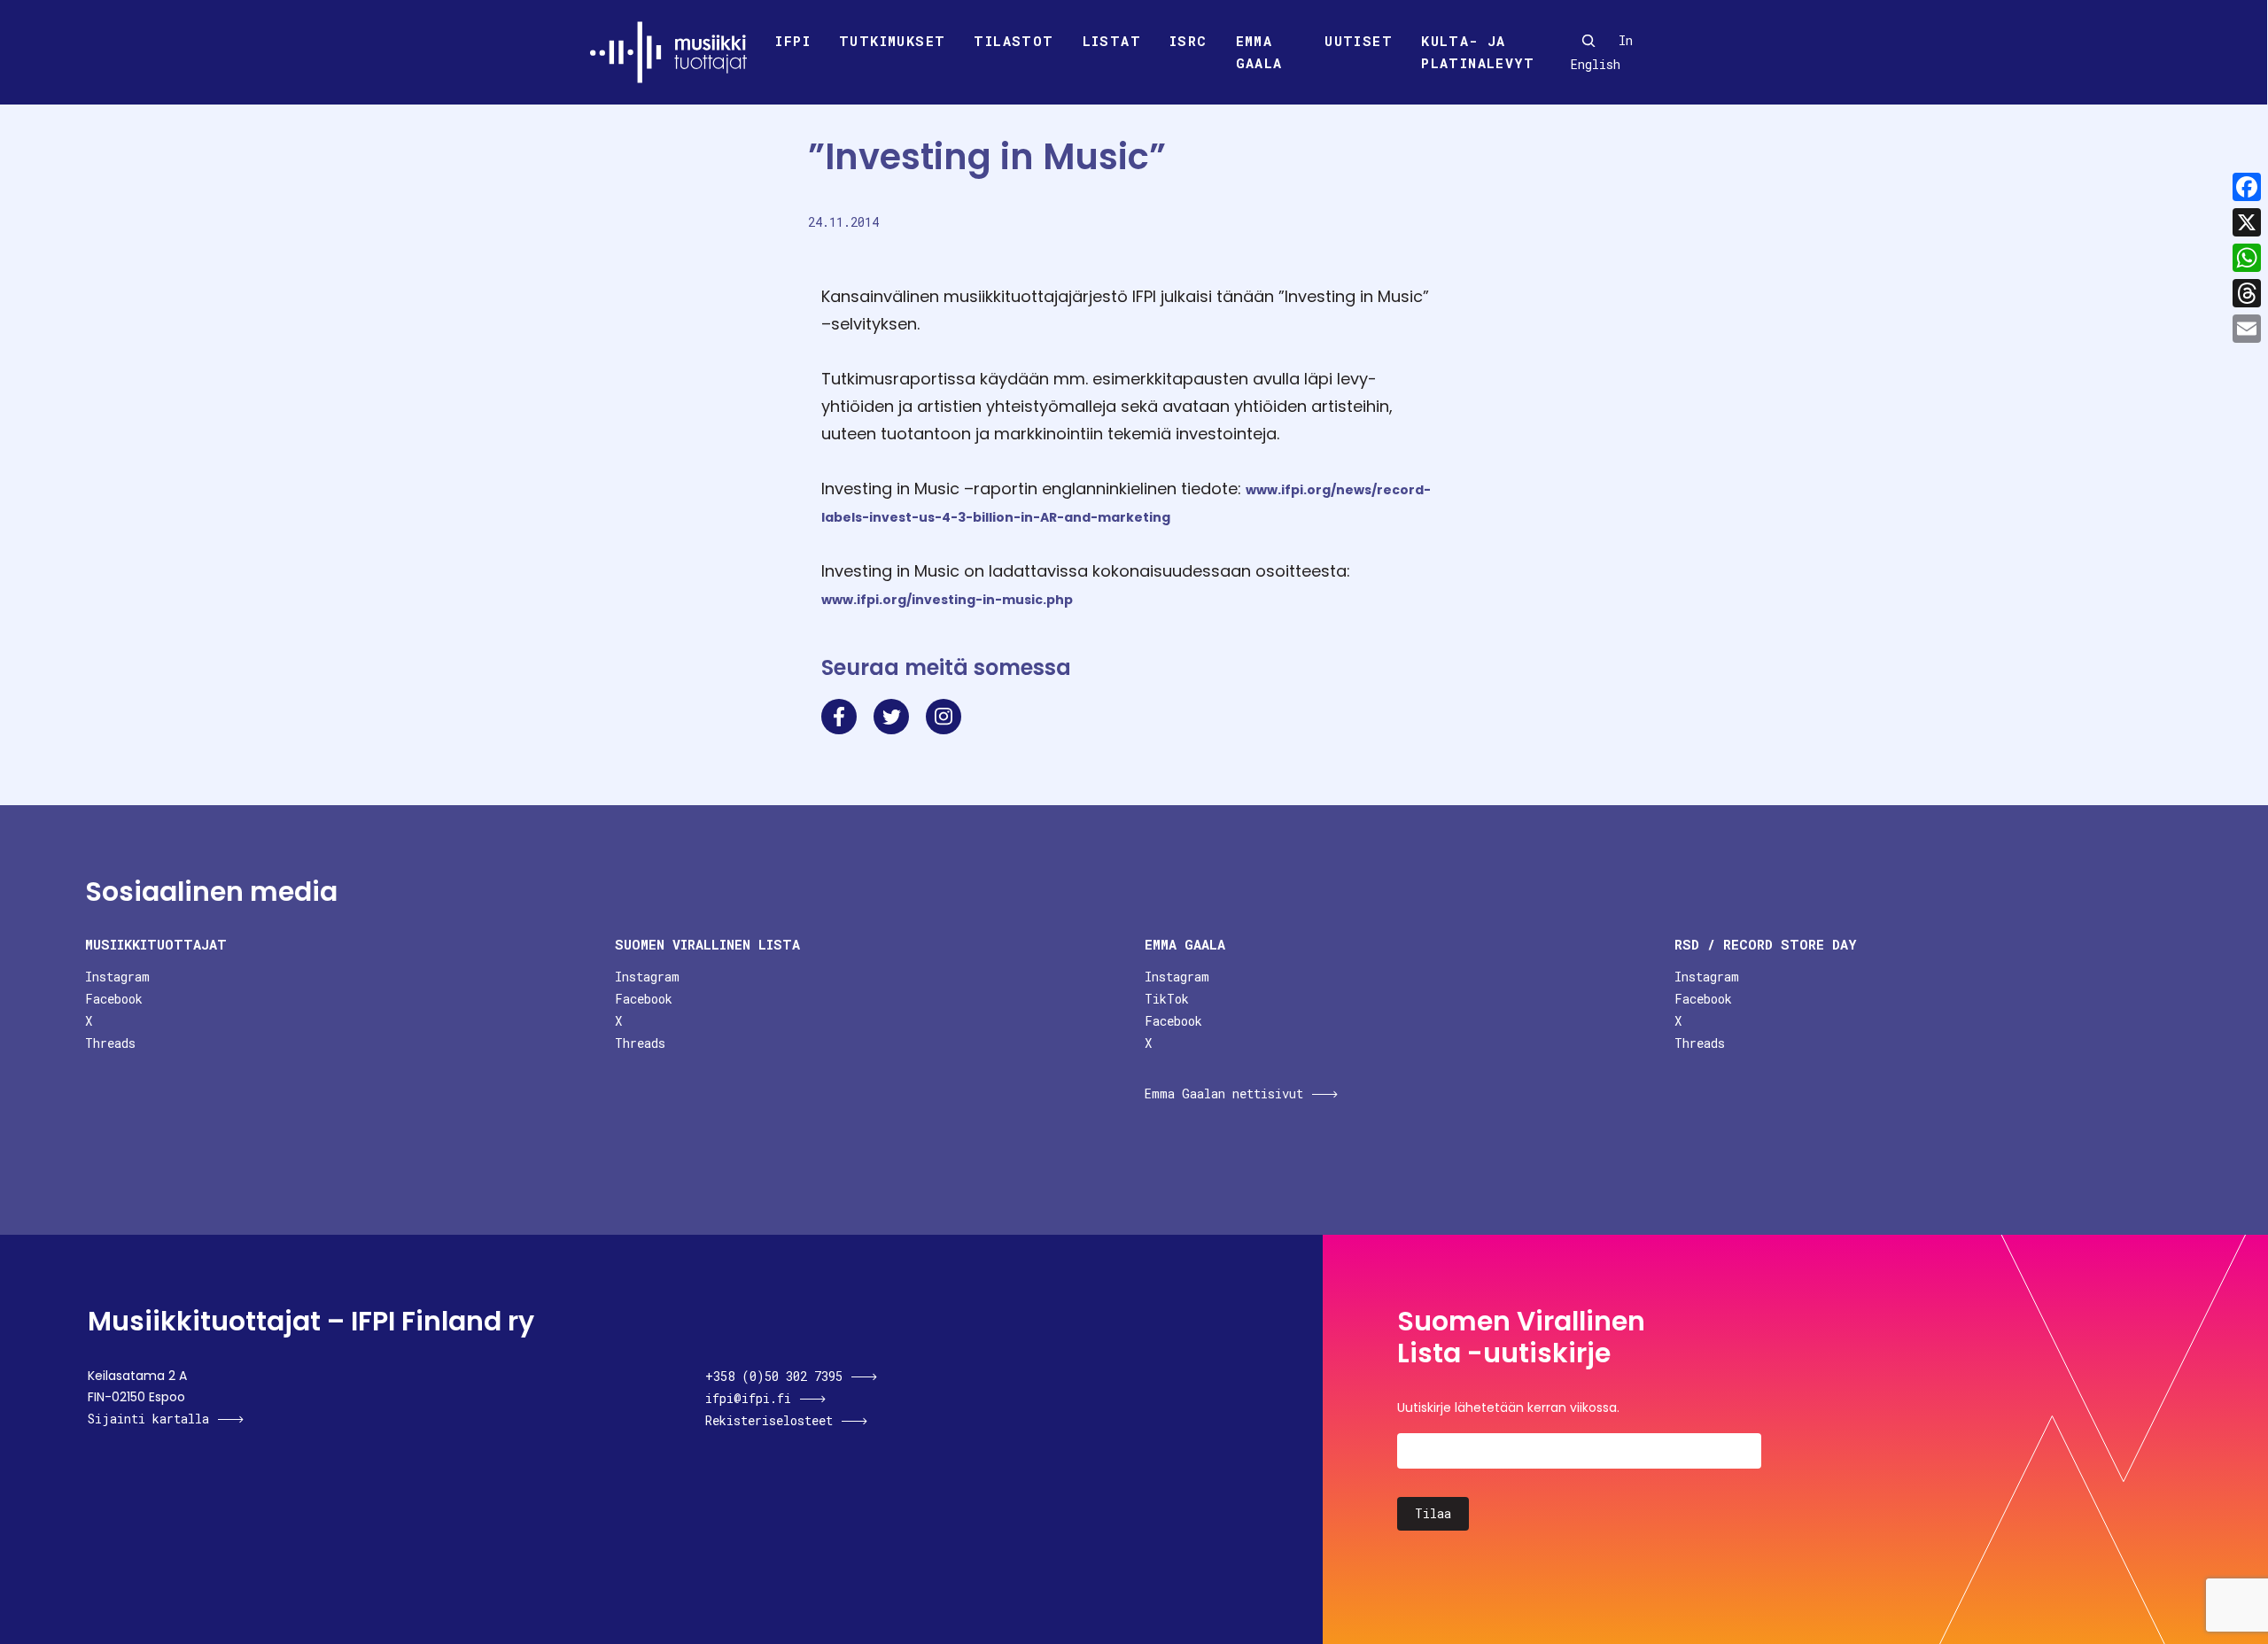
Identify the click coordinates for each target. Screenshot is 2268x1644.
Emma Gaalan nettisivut (1224, 1093)
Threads (110, 1043)
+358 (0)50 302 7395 (774, 1376)
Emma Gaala (1259, 52)
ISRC (1188, 41)
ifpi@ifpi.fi (748, 1398)
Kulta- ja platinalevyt (1478, 52)
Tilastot (1014, 41)
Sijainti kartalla (148, 1419)
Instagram (117, 977)
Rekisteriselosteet (769, 1420)
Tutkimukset (892, 41)
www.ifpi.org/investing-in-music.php (947, 600)
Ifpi (793, 41)
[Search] (1588, 41)
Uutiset (1359, 41)
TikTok (1167, 999)
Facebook (114, 999)
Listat (1112, 41)
